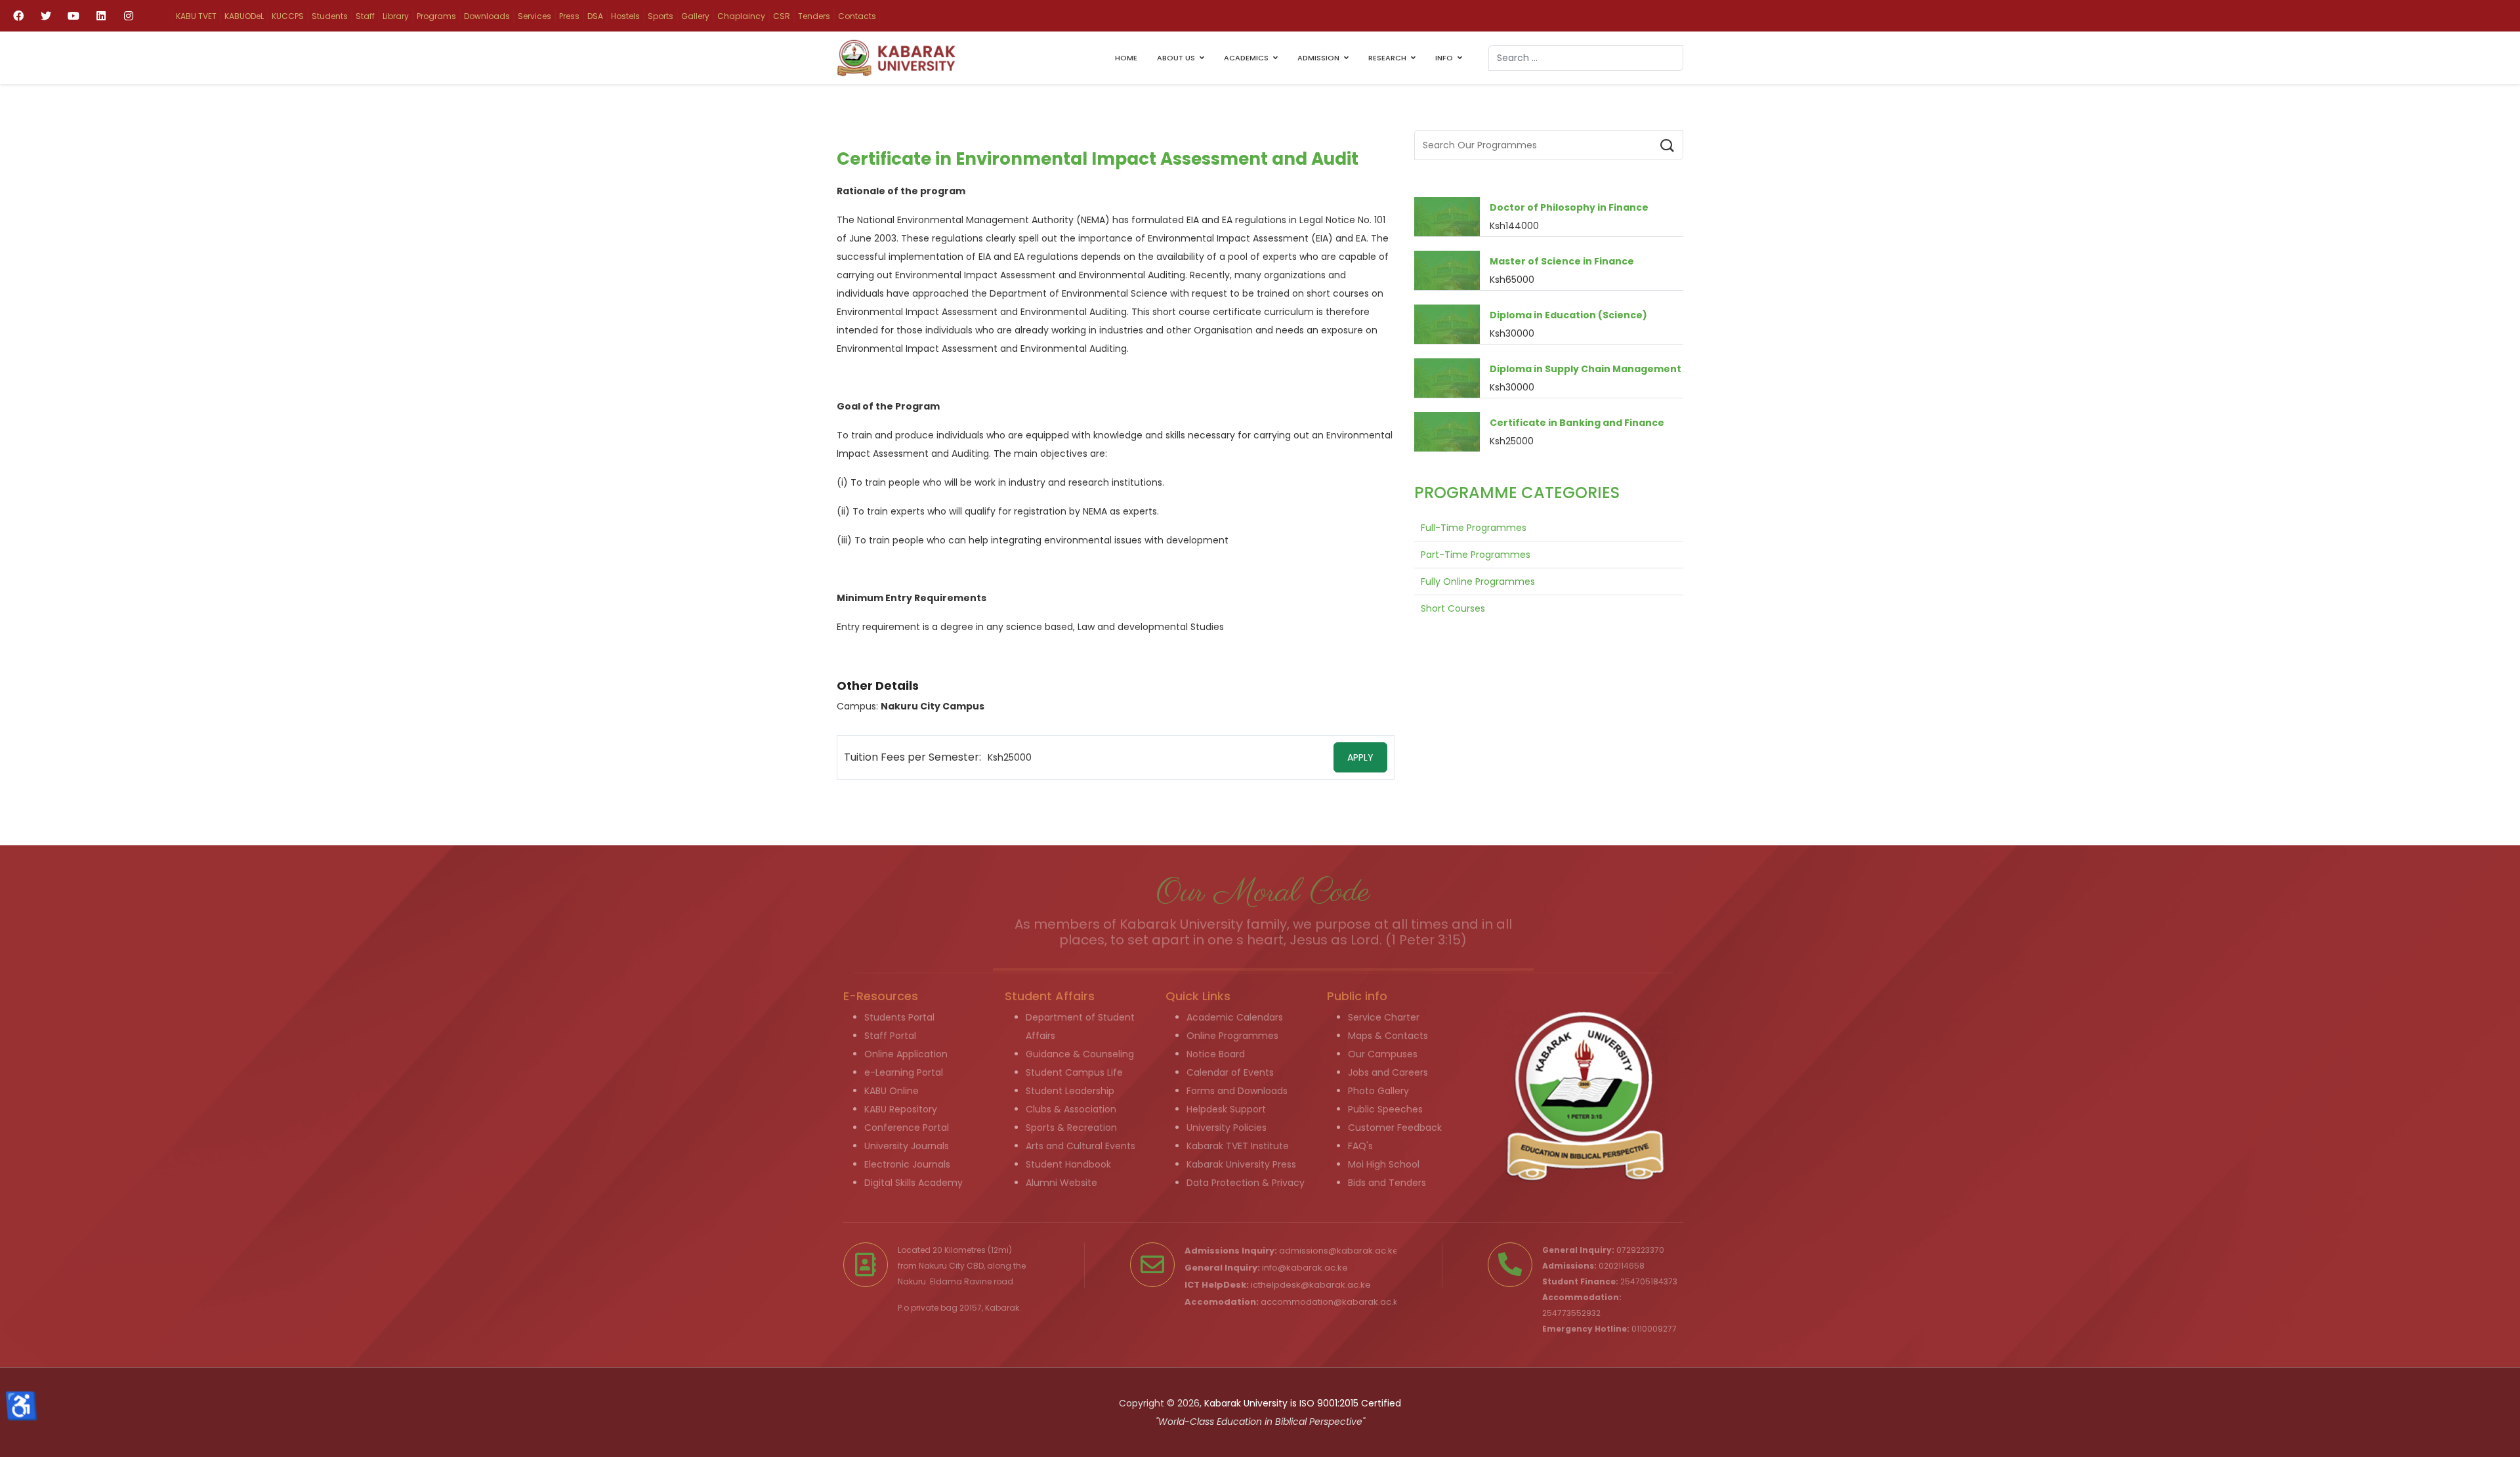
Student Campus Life (1074, 1072)
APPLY (1360, 757)
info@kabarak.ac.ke (1305, 1268)
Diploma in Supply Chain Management (1585, 369)
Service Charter (1384, 1017)
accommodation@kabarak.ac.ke (1332, 1302)
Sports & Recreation (1071, 1128)
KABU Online (892, 1091)
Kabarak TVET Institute (1238, 1146)
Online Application (906, 1054)
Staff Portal (890, 1036)
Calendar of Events (1230, 1072)
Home (1126, 58)
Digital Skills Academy (913, 1183)
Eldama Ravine (961, 1281)
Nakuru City (942, 1266)
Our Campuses (1383, 1054)
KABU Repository (901, 1109)
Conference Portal (907, 1128)
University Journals (907, 1146)
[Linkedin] (101, 16)
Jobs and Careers (1388, 1072)
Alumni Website (1061, 1183)
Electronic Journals (907, 1164)
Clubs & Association (1071, 1109)
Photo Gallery (1378, 1091)
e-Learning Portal (904, 1072)
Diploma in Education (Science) (1568, 315)
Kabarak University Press (1241, 1164)
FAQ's (1360, 1146)
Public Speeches (1385, 1109)
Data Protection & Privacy (1246, 1183)
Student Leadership (1070, 1091)
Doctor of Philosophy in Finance (1569, 207)
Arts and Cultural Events (1081, 1146)
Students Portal (899, 1017)
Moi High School (1384, 1164)
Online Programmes (1232, 1036)
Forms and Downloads (1237, 1091)
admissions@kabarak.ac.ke (1339, 1251)
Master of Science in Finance (1562, 261)
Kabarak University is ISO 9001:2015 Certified (1303, 1403)
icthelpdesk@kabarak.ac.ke (1311, 1285)
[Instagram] (129, 16)
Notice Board (1216, 1054)
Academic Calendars (1235, 1017)
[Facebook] (18, 16)
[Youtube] (73, 16)
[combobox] (1586, 58)
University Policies (1227, 1128)
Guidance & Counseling (1080, 1054)
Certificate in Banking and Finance (1577, 423)
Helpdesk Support (1226, 1109)
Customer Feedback (1395, 1128)
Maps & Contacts (1388, 1036)
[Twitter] (46, 16)
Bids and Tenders (1387, 1183)
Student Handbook (1068, 1164)
